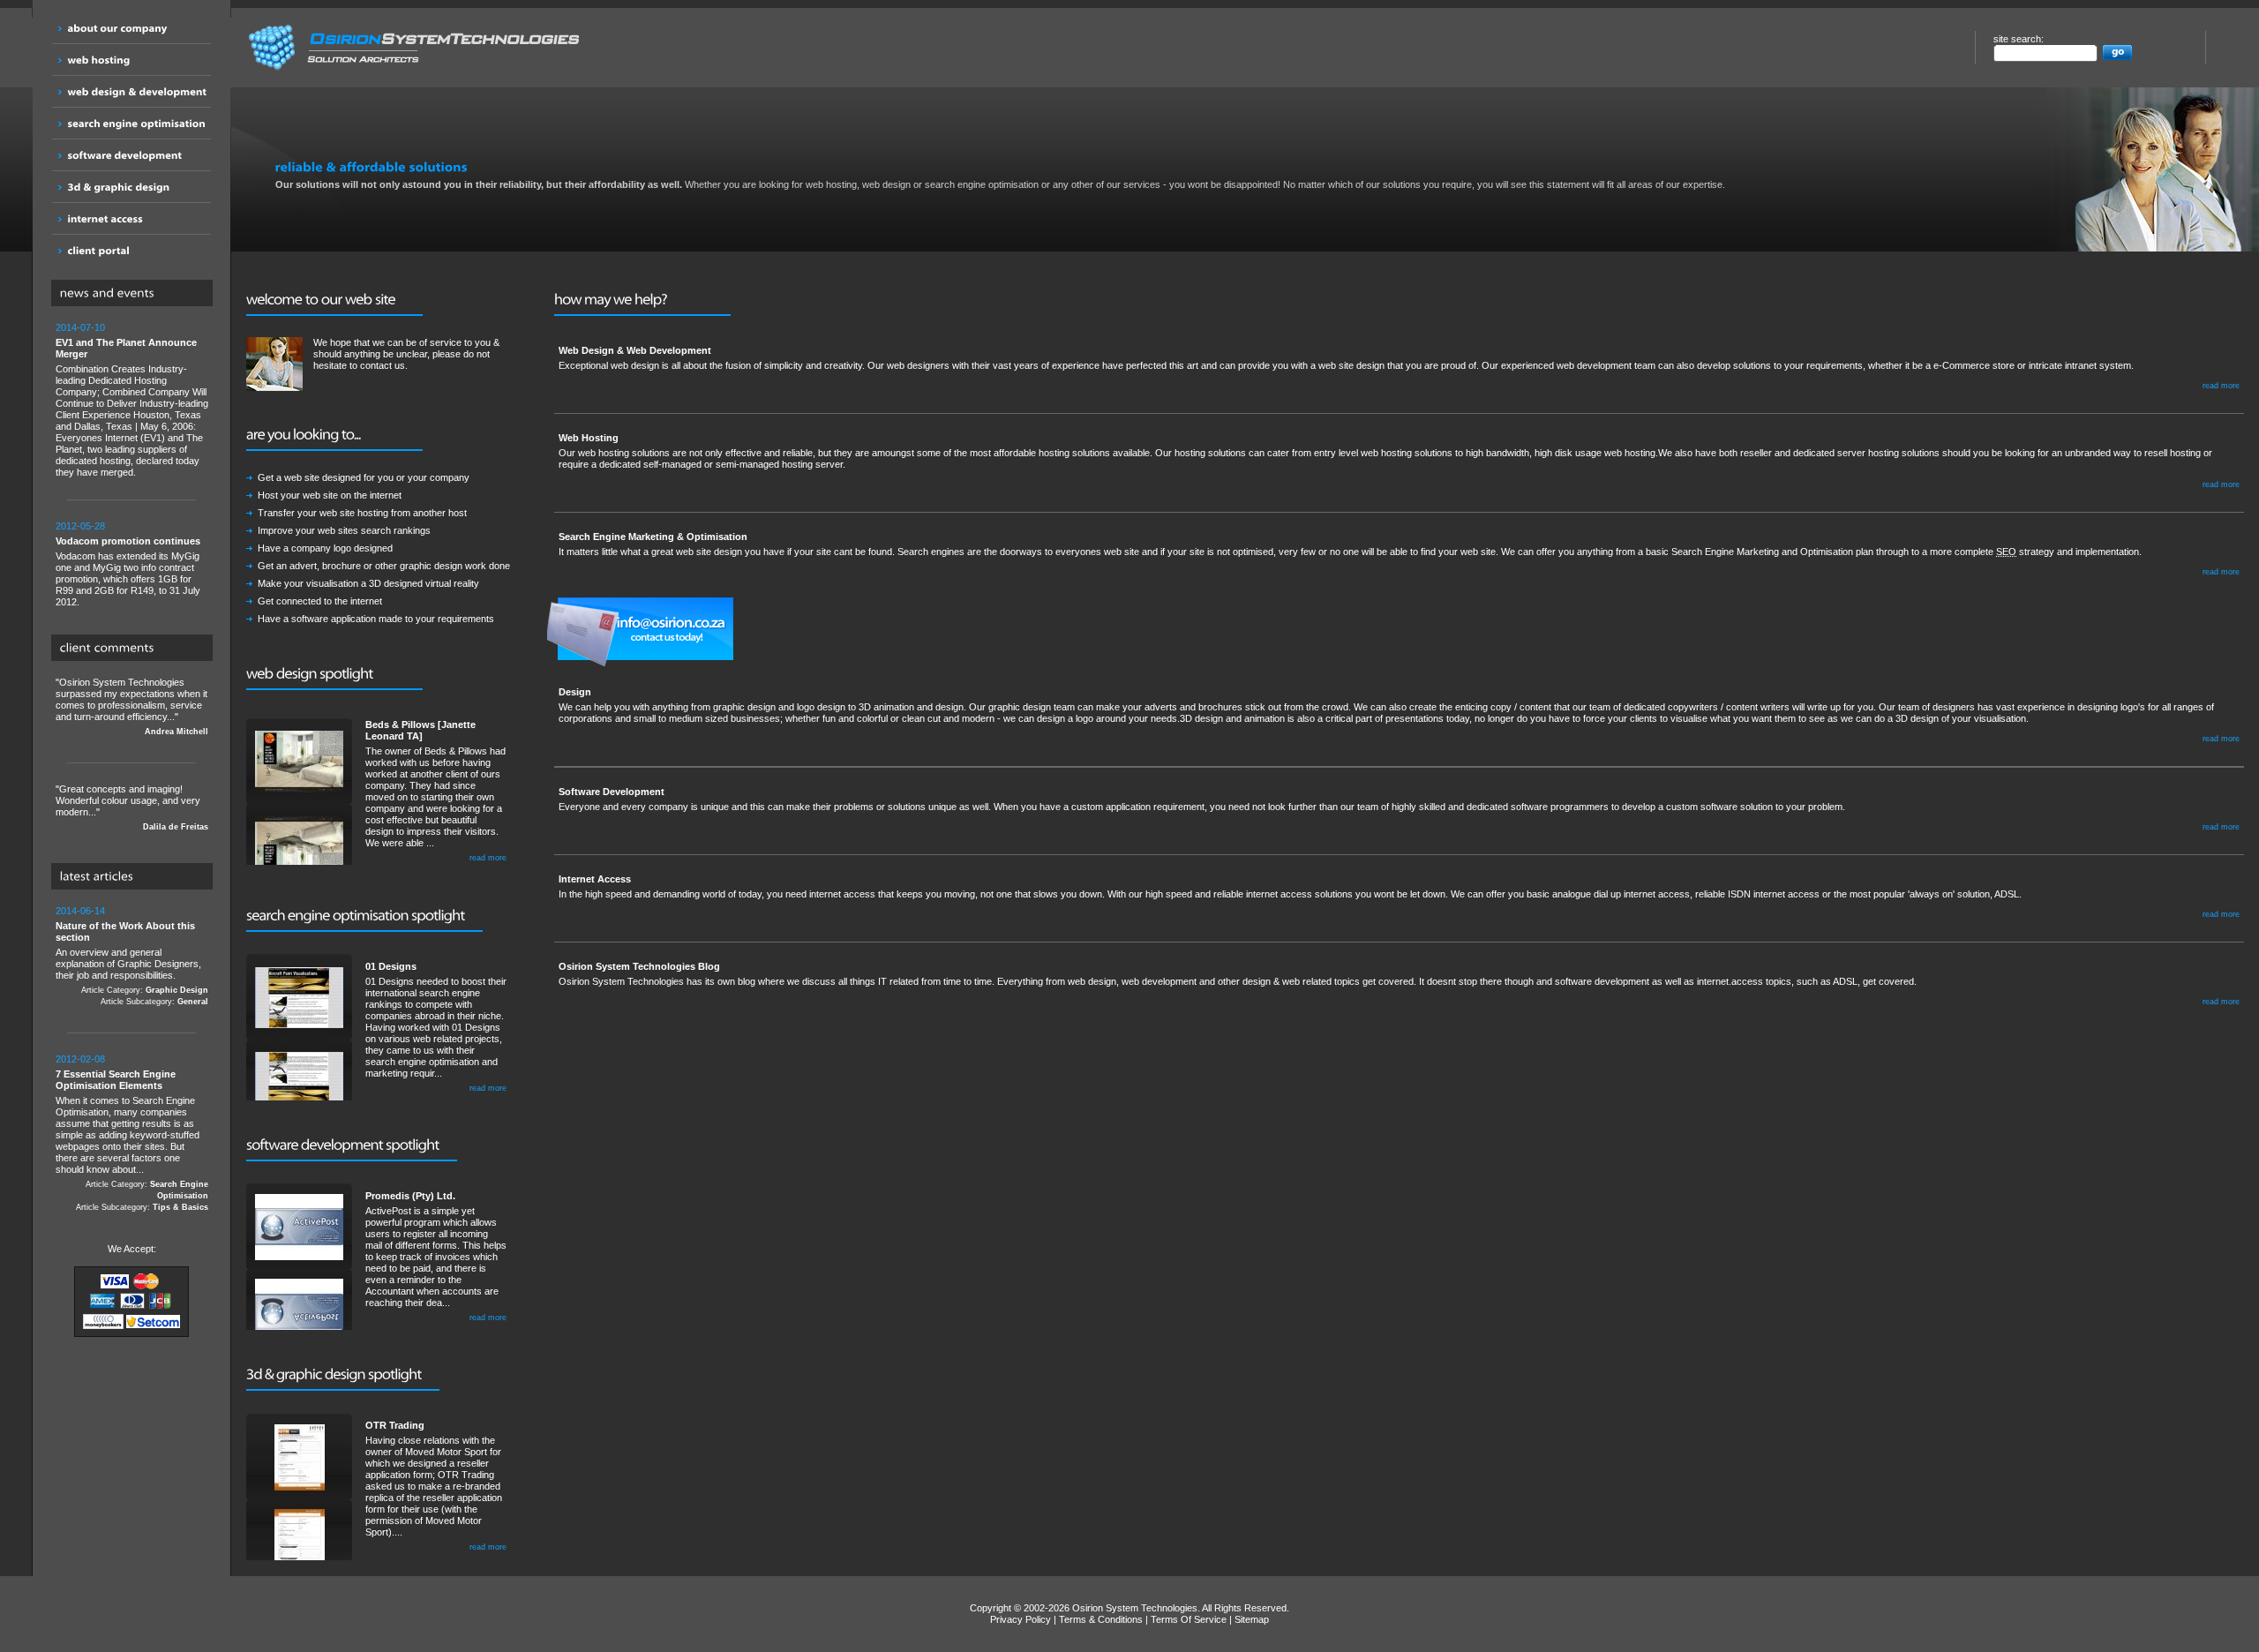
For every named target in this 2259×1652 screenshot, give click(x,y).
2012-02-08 (80, 1059)
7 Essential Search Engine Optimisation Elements (116, 1080)
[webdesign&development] (131, 91)
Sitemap (1252, 1619)
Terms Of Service (1189, 1619)
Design (575, 692)
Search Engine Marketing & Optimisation (653, 537)
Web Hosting (589, 438)
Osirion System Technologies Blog (639, 966)
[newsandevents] (136, 294)
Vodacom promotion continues (128, 541)
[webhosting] (131, 60)
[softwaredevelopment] (131, 155)
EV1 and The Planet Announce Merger (126, 348)
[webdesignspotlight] (334, 675)
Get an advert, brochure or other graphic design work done (384, 566)
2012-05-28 (80, 526)
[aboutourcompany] (131, 28)
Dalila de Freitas (176, 827)
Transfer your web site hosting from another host (362, 513)
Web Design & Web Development (635, 350)
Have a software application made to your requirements (376, 619)
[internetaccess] (131, 218)
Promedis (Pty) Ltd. (410, 1196)
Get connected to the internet (320, 601)
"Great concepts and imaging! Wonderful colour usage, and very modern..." (132, 807)
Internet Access (595, 879)
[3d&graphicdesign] (131, 187)
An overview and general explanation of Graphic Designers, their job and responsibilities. (132, 956)
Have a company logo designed (325, 548)
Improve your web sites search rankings (344, 530)
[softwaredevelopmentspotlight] (352, 1146)
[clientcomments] (136, 649)
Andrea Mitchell (176, 732)
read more (488, 858)
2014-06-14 (80, 911)
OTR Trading (395, 1425)
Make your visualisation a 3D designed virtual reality (368, 583)
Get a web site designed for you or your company (364, 477)
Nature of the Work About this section (125, 931)
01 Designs (391, 966)
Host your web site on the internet (330, 495)
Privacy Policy (1021, 1619)
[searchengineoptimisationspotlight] (364, 916)
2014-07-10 (80, 327)
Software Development (612, 792)
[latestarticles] (136, 877)
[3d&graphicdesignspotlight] (343, 1376)
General (193, 1002)
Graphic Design (177, 990)
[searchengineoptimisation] (131, 123)
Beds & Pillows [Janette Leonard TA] (420, 730)
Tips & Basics (180, 1207)
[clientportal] (131, 250)
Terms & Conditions (1101, 1619)
